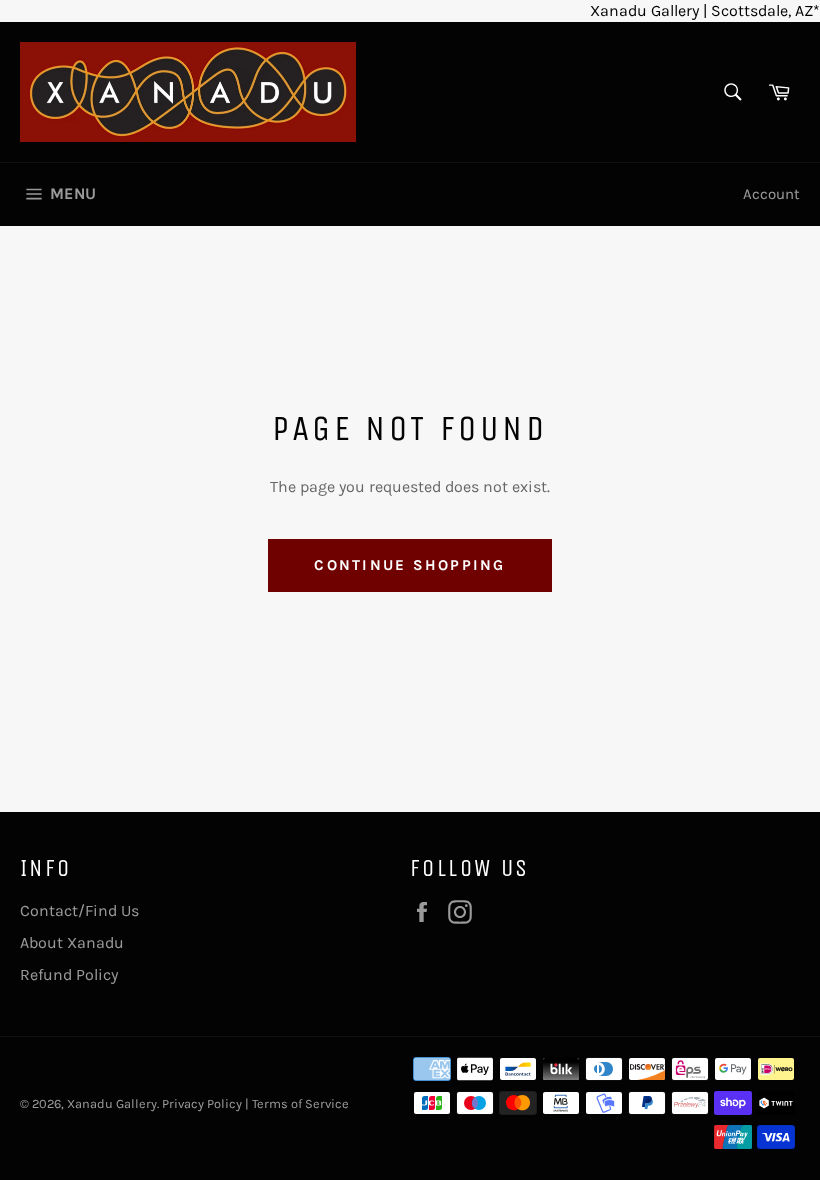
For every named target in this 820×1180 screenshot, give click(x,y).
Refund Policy (69, 974)
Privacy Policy (202, 1103)
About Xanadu (72, 942)
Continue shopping (409, 565)
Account (771, 194)
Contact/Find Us (79, 910)
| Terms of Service (297, 1103)
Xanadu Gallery (112, 1103)
